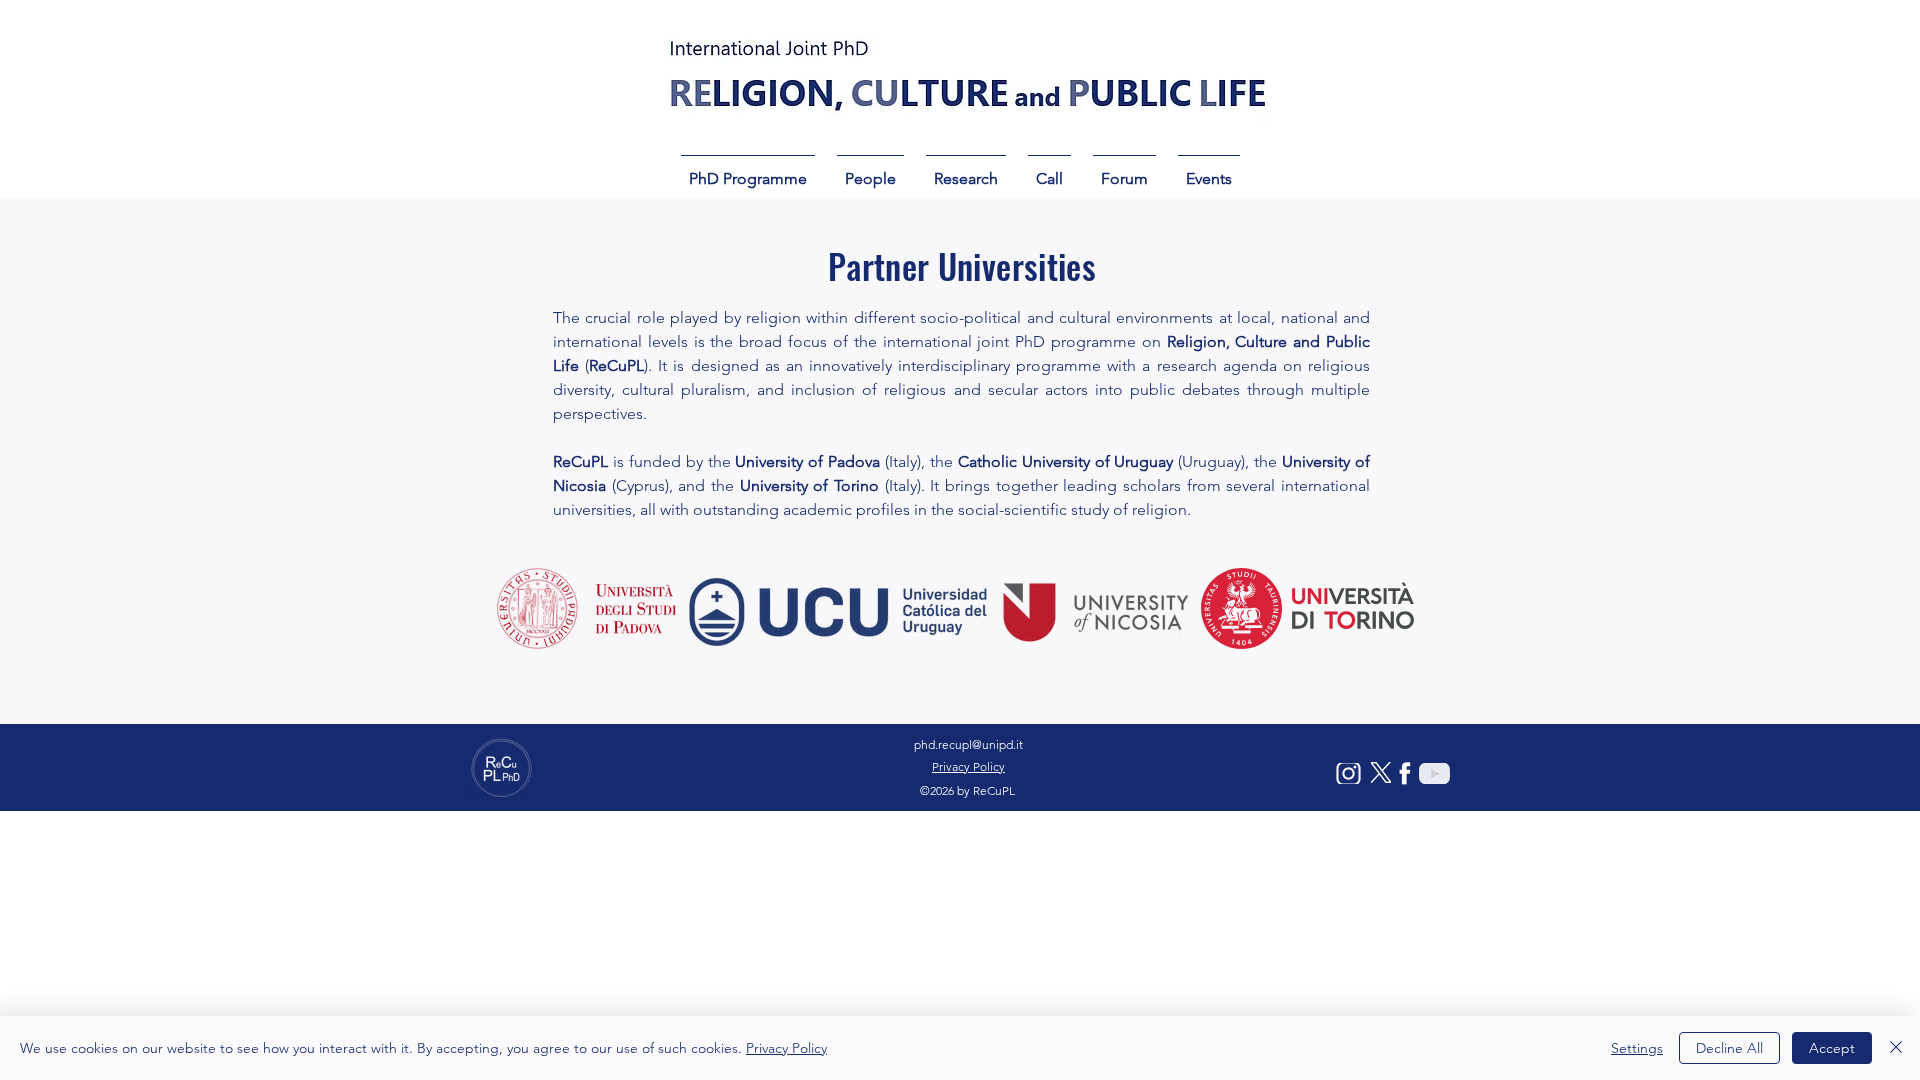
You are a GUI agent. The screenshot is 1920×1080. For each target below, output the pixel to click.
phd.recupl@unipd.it (968, 744)
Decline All (1729, 1048)
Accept (1832, 1048)
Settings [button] (1637, 1048)
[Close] (1896, 1048)
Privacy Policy (786, 1048)
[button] (748, 170)
